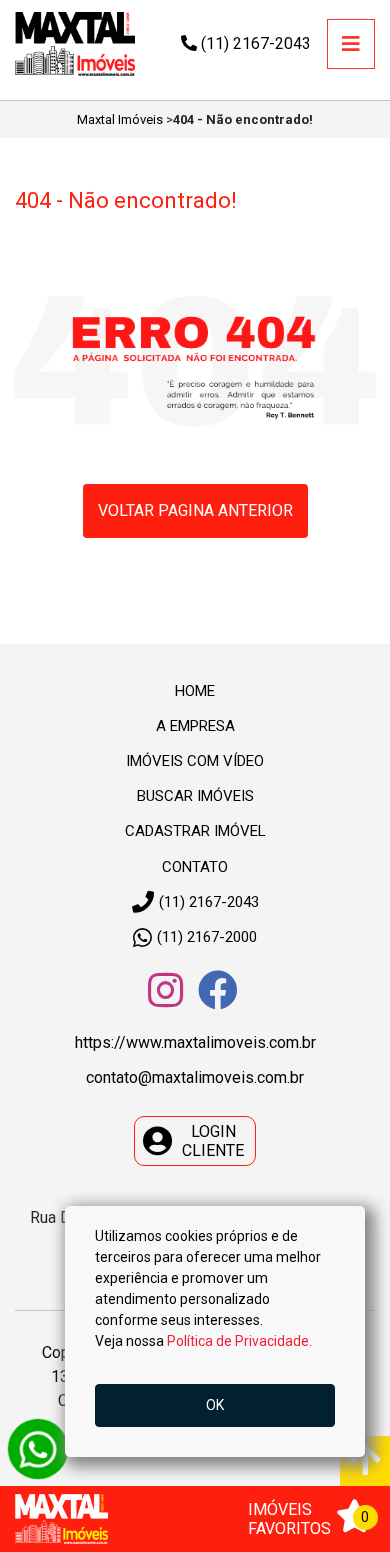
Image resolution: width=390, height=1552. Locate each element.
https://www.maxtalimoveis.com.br (195, 1042)
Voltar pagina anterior (195, 510)
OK (215, 1405)
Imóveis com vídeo (195, 761)
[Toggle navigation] (351, 44)
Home (195, 691)
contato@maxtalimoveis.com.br (195, 1077)
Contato (195, 867)
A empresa (195, 726)
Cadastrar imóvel (195, 831)
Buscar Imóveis (195, 796)
